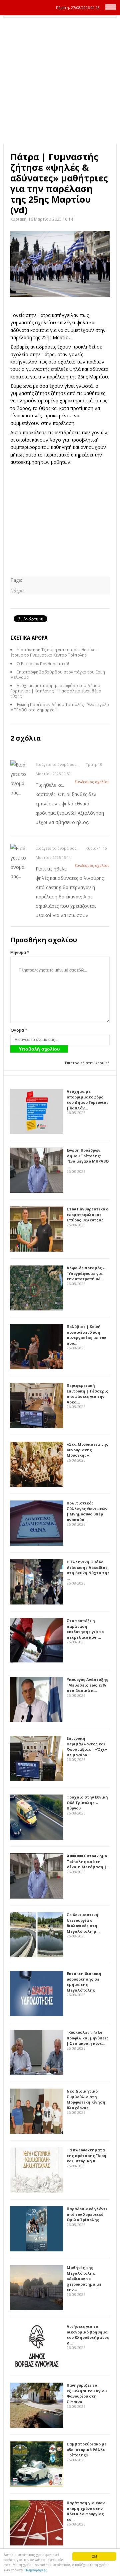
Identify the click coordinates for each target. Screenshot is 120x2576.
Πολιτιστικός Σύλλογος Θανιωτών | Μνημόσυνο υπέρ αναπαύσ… (87, 1511)
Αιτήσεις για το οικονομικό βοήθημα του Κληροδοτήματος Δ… (88, 2335)
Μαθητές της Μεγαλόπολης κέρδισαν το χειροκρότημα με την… (84, 2278)
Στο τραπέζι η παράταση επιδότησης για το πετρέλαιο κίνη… (85, 1629)
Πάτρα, (17, 591)
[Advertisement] (60, 81)
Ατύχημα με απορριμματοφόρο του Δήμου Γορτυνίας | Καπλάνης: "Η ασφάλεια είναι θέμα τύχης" (56, 691)
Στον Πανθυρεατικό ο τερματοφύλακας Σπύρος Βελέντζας (87, 1214)
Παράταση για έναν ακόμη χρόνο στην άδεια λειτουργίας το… (86, 2511)
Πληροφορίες (36, 2570)
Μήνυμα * (20, 952)
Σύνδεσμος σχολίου (92, 782)
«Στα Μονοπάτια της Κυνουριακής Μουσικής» (87, 1450)
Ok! (94, 2556)
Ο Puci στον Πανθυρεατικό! (43, 664)
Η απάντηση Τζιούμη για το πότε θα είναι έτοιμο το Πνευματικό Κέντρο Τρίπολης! (54, 652)
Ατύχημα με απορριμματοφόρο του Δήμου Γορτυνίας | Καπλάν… (88, 1100)
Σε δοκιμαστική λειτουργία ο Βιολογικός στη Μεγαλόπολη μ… (83, 1923)
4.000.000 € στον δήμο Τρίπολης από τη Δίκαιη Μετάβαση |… (88, 1861)
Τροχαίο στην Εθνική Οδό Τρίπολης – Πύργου (87, 1803)
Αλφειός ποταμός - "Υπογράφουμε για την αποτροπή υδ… (85, 1273)
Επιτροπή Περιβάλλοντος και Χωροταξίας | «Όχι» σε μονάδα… (87, 1747)
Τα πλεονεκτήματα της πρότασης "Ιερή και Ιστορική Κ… (86, 2155)
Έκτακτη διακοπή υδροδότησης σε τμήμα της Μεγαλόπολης (84, 1982)
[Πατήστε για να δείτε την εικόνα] (60, 264)
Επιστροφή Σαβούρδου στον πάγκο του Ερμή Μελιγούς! (58, 675)
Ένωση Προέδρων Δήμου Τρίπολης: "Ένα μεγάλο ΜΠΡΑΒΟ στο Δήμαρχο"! (60, 707)
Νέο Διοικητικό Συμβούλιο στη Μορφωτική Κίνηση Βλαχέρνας (86, 2099)
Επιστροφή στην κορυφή (87, 1063)
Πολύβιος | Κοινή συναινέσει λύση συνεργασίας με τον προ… (86, 1335)
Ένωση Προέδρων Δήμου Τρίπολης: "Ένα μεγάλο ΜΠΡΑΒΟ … (88, 1158)
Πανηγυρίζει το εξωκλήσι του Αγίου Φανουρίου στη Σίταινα (87, 2393)
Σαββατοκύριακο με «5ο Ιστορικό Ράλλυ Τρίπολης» (87, 2449)
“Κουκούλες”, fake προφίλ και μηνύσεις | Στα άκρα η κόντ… (88, 2038)
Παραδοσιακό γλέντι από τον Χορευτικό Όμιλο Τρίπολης (87, 2214)
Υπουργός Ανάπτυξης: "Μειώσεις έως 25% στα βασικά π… (88, 1685)
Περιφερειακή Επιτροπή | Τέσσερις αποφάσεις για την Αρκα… (87, 1394)
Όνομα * (19, 1030)
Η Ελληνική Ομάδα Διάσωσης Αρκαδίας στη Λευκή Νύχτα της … (88, 1570)
